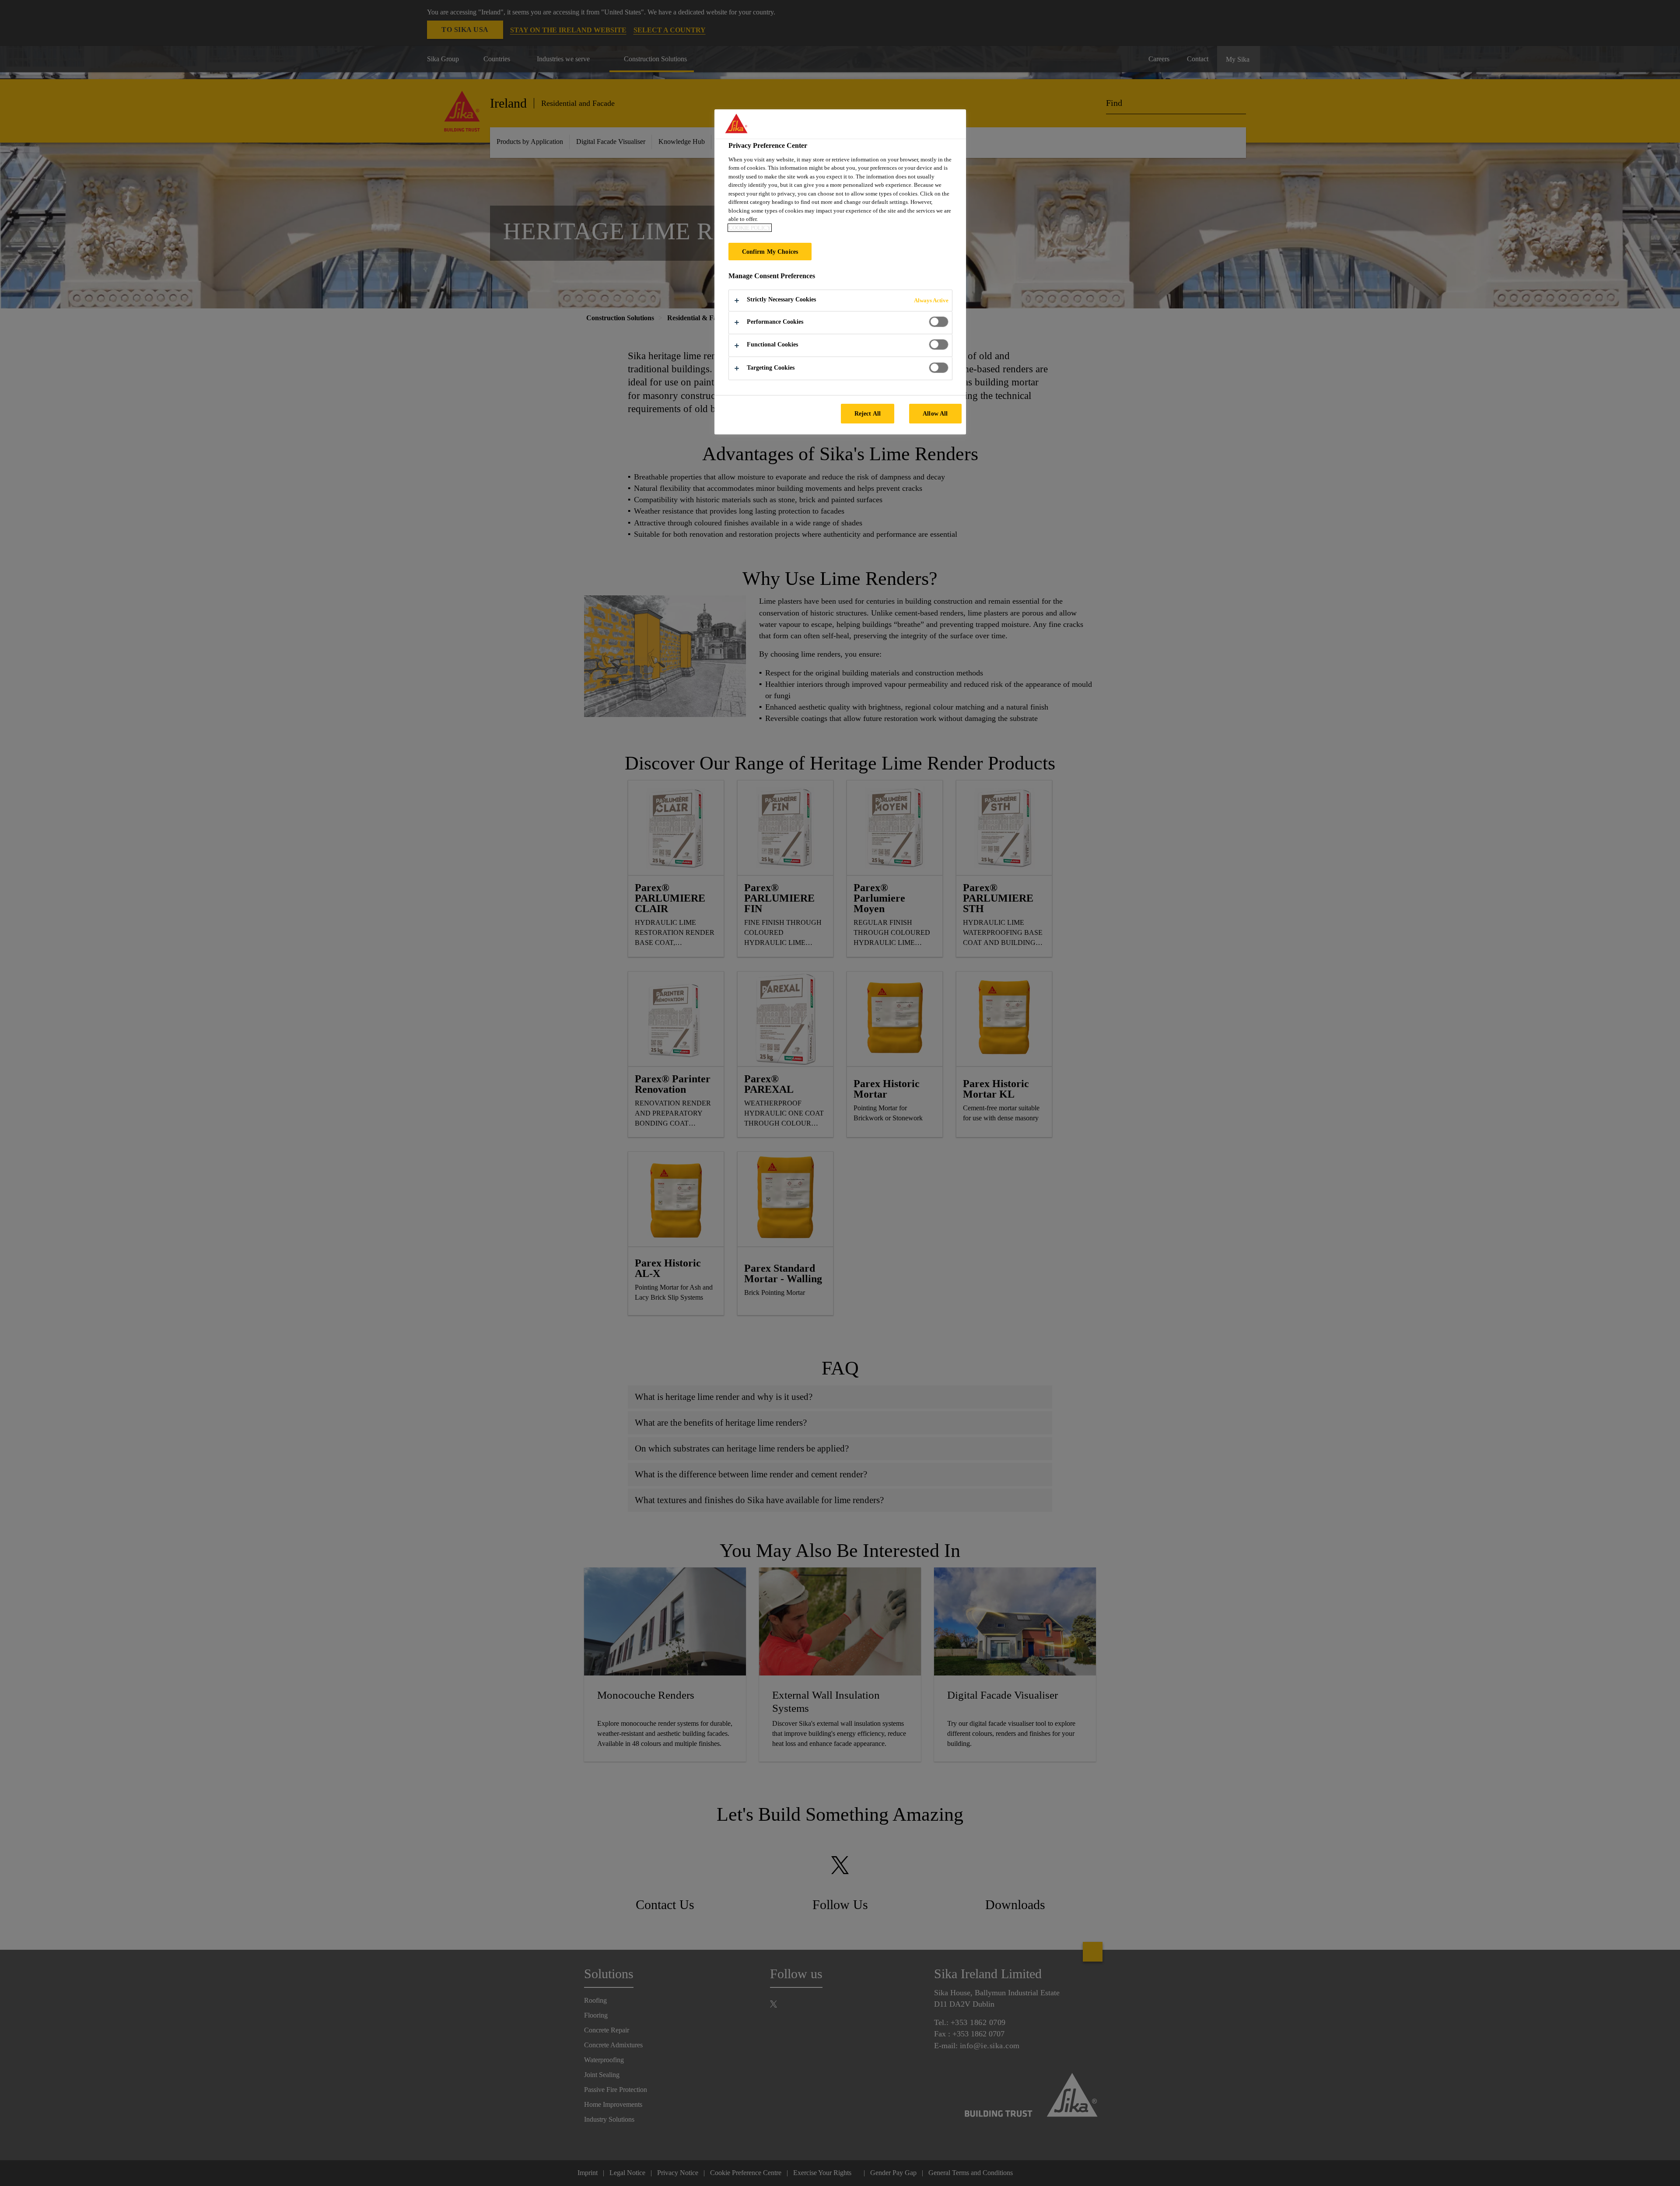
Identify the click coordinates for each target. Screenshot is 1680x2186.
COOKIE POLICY (750, 228)
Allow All (935, 413)
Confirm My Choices (770, 252)
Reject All (868, 413)
